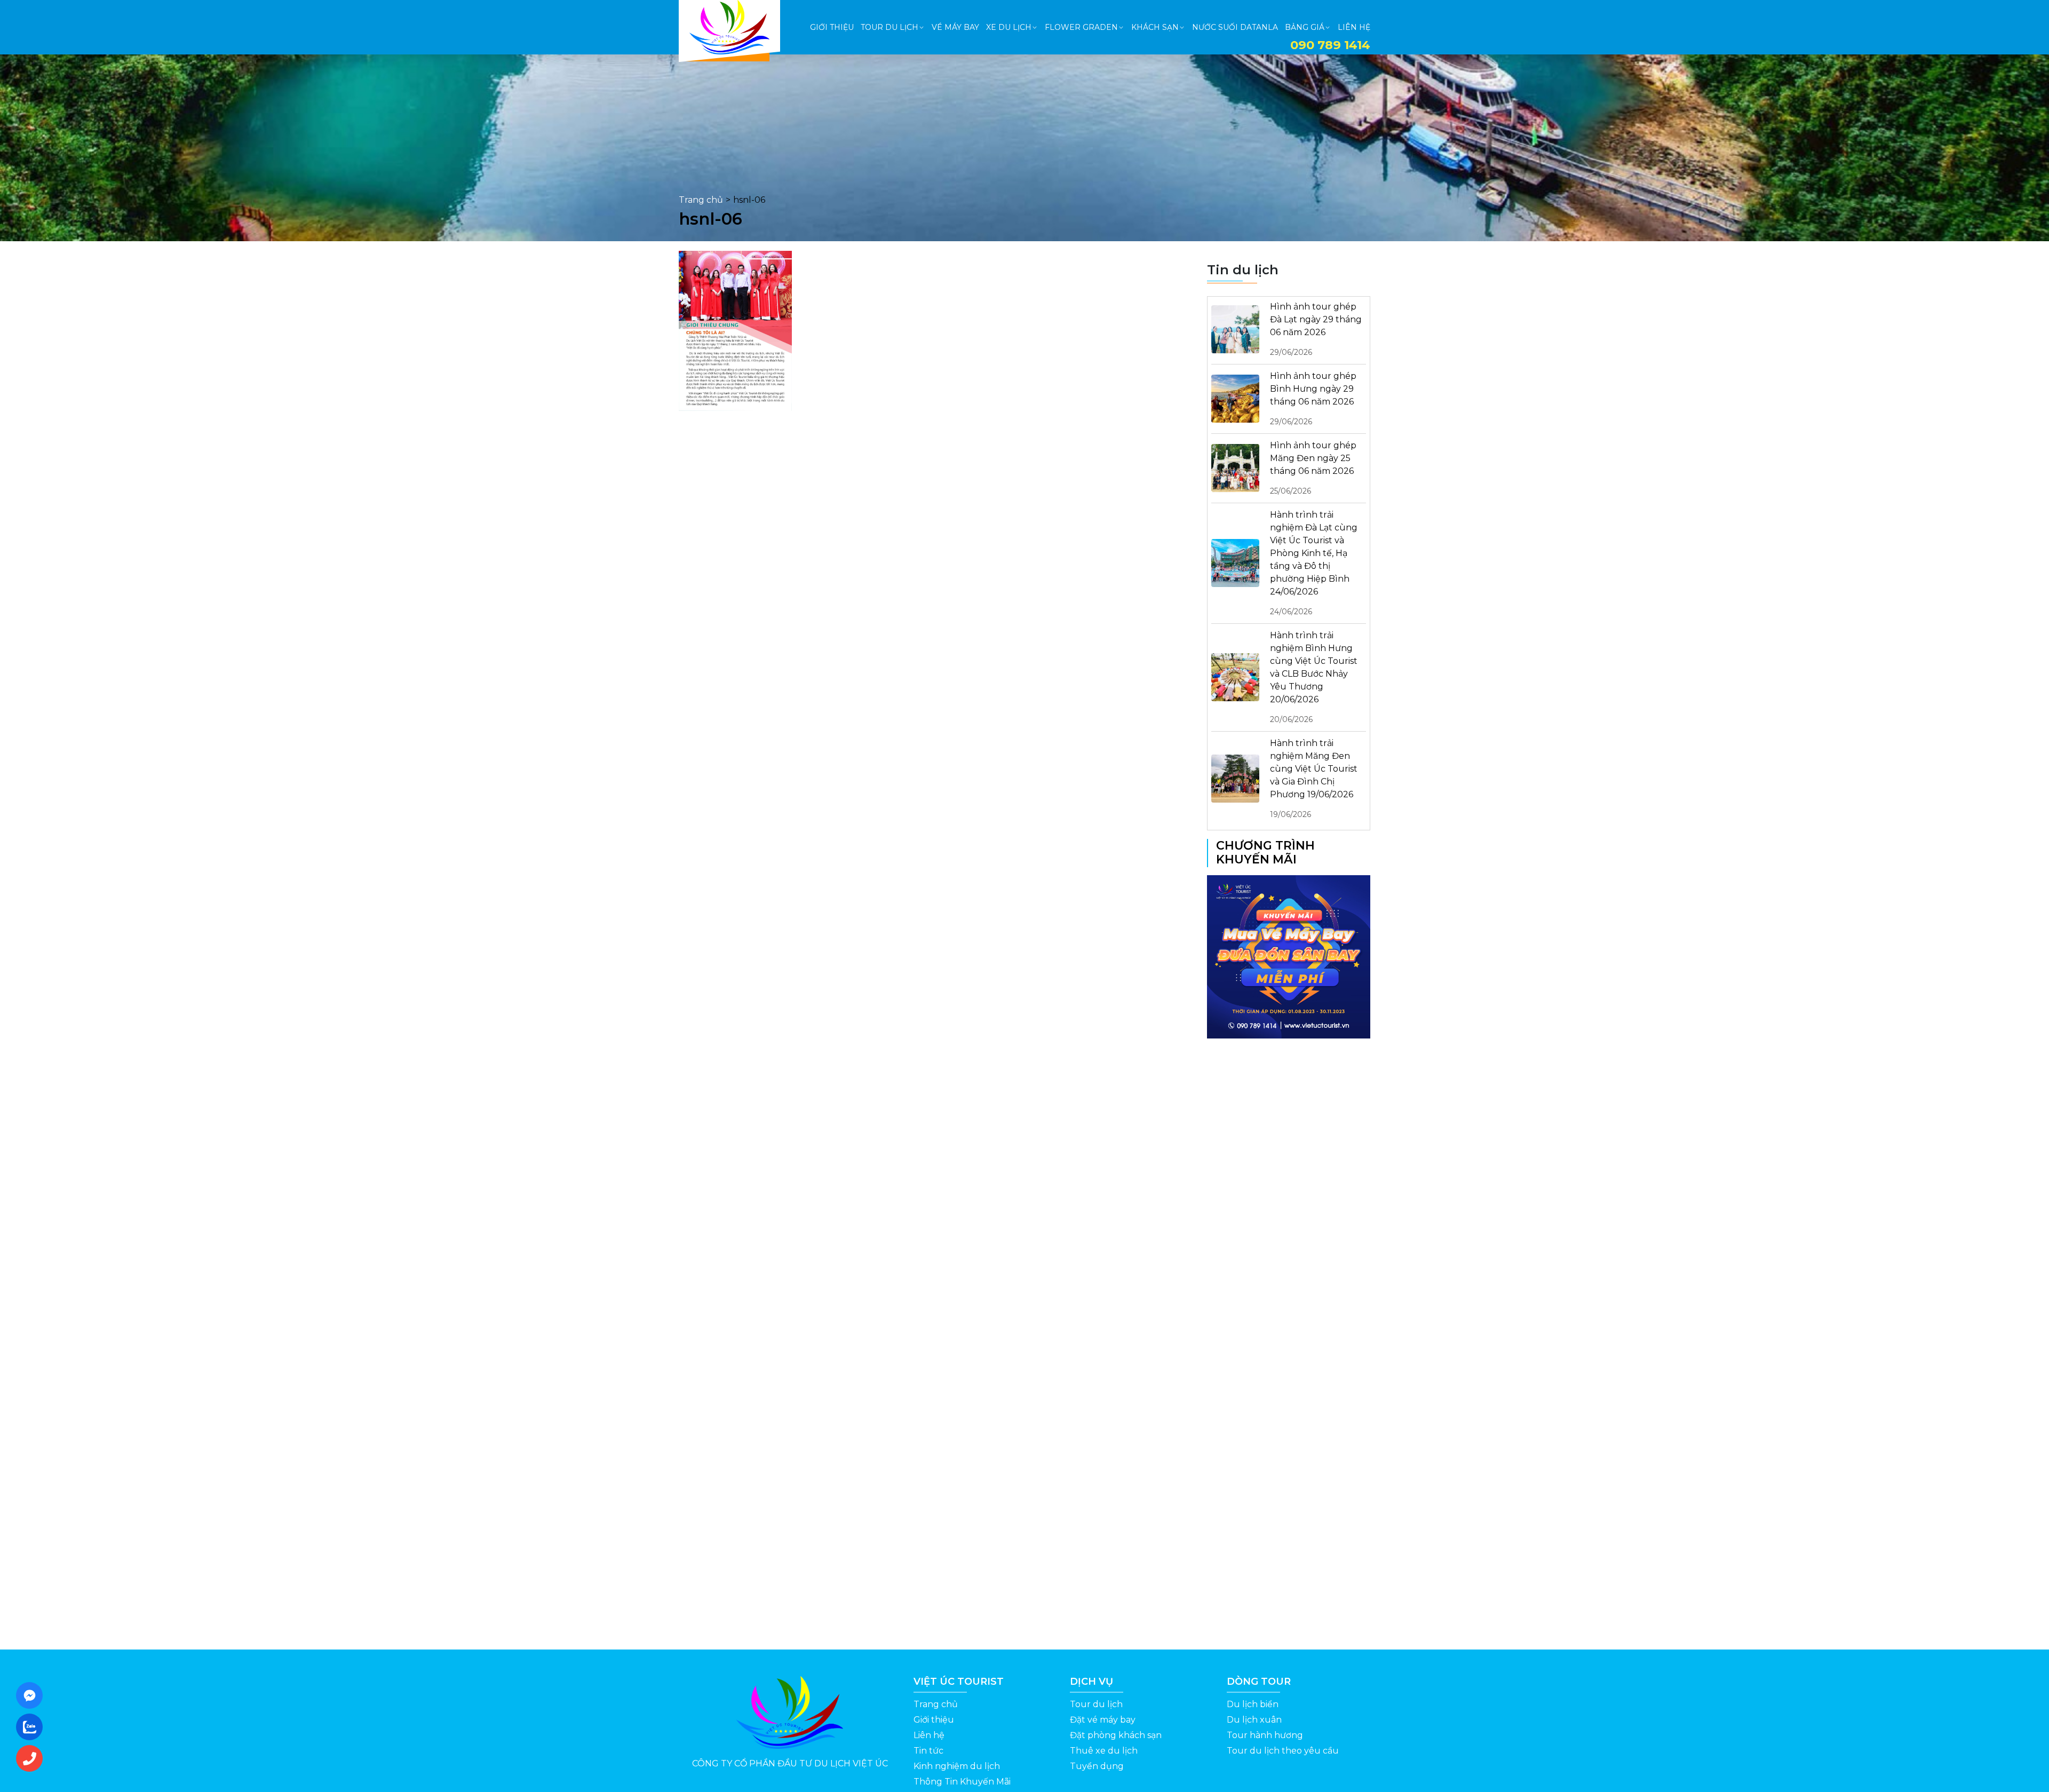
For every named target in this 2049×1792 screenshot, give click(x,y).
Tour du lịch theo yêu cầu (1283, 1751)
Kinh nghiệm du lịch (957, 1766)
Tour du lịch (1096, 1704)
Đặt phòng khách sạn (1116, 1735)
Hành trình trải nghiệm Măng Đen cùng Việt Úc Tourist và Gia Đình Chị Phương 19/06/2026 (1314, 779)
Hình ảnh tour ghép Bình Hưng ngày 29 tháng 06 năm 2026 (1313, 399)
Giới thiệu (934, 1720)
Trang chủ (701, 200)
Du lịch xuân (1254, 1720)
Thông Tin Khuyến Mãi (962, 1782)
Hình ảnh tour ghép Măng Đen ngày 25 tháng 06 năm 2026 (1313, 468)
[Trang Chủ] (729, 27)
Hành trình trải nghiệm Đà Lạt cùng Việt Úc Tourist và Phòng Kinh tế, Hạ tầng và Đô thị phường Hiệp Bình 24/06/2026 (1314, 563)
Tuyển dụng (1097, 1766)
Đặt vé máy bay (1103, 1720)
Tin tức (928, 1751)
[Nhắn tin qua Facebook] (33, 1695)
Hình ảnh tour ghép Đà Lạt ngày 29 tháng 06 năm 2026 (1316, 329)
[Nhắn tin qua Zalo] (33, 1727)
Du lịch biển (1253, 1704)
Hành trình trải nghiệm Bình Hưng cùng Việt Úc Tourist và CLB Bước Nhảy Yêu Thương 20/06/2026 (1314, 677)
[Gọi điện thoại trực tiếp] (33, 1758)
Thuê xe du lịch (1104, 1751)
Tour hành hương (1265, 1735)
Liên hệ (929, 1735)
